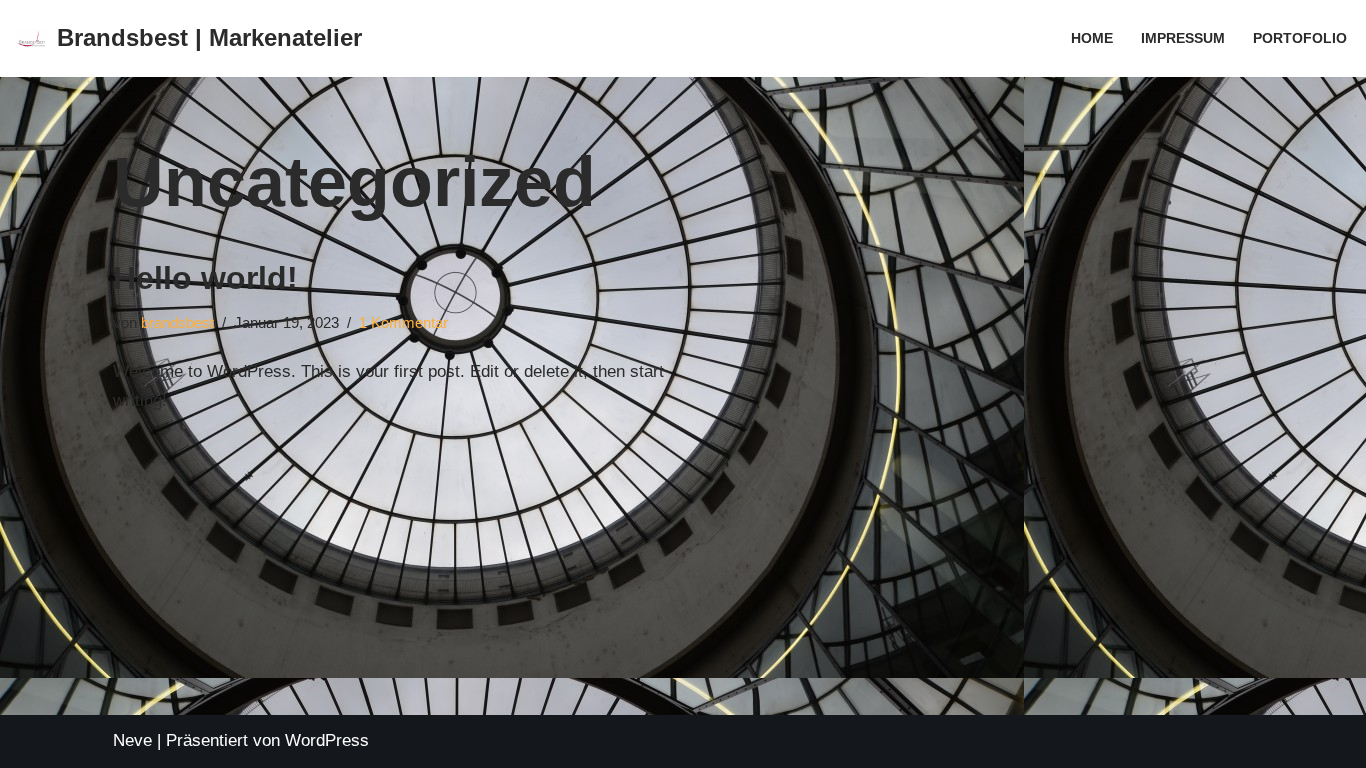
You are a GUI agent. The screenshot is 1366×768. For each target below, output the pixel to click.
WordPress (327, 740)
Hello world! (205, 278)
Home (1092, 38)
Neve (132, 740)
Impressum (1183, 38)
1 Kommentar (403, 322)
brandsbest (177, 322)
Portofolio (1300, 38)
